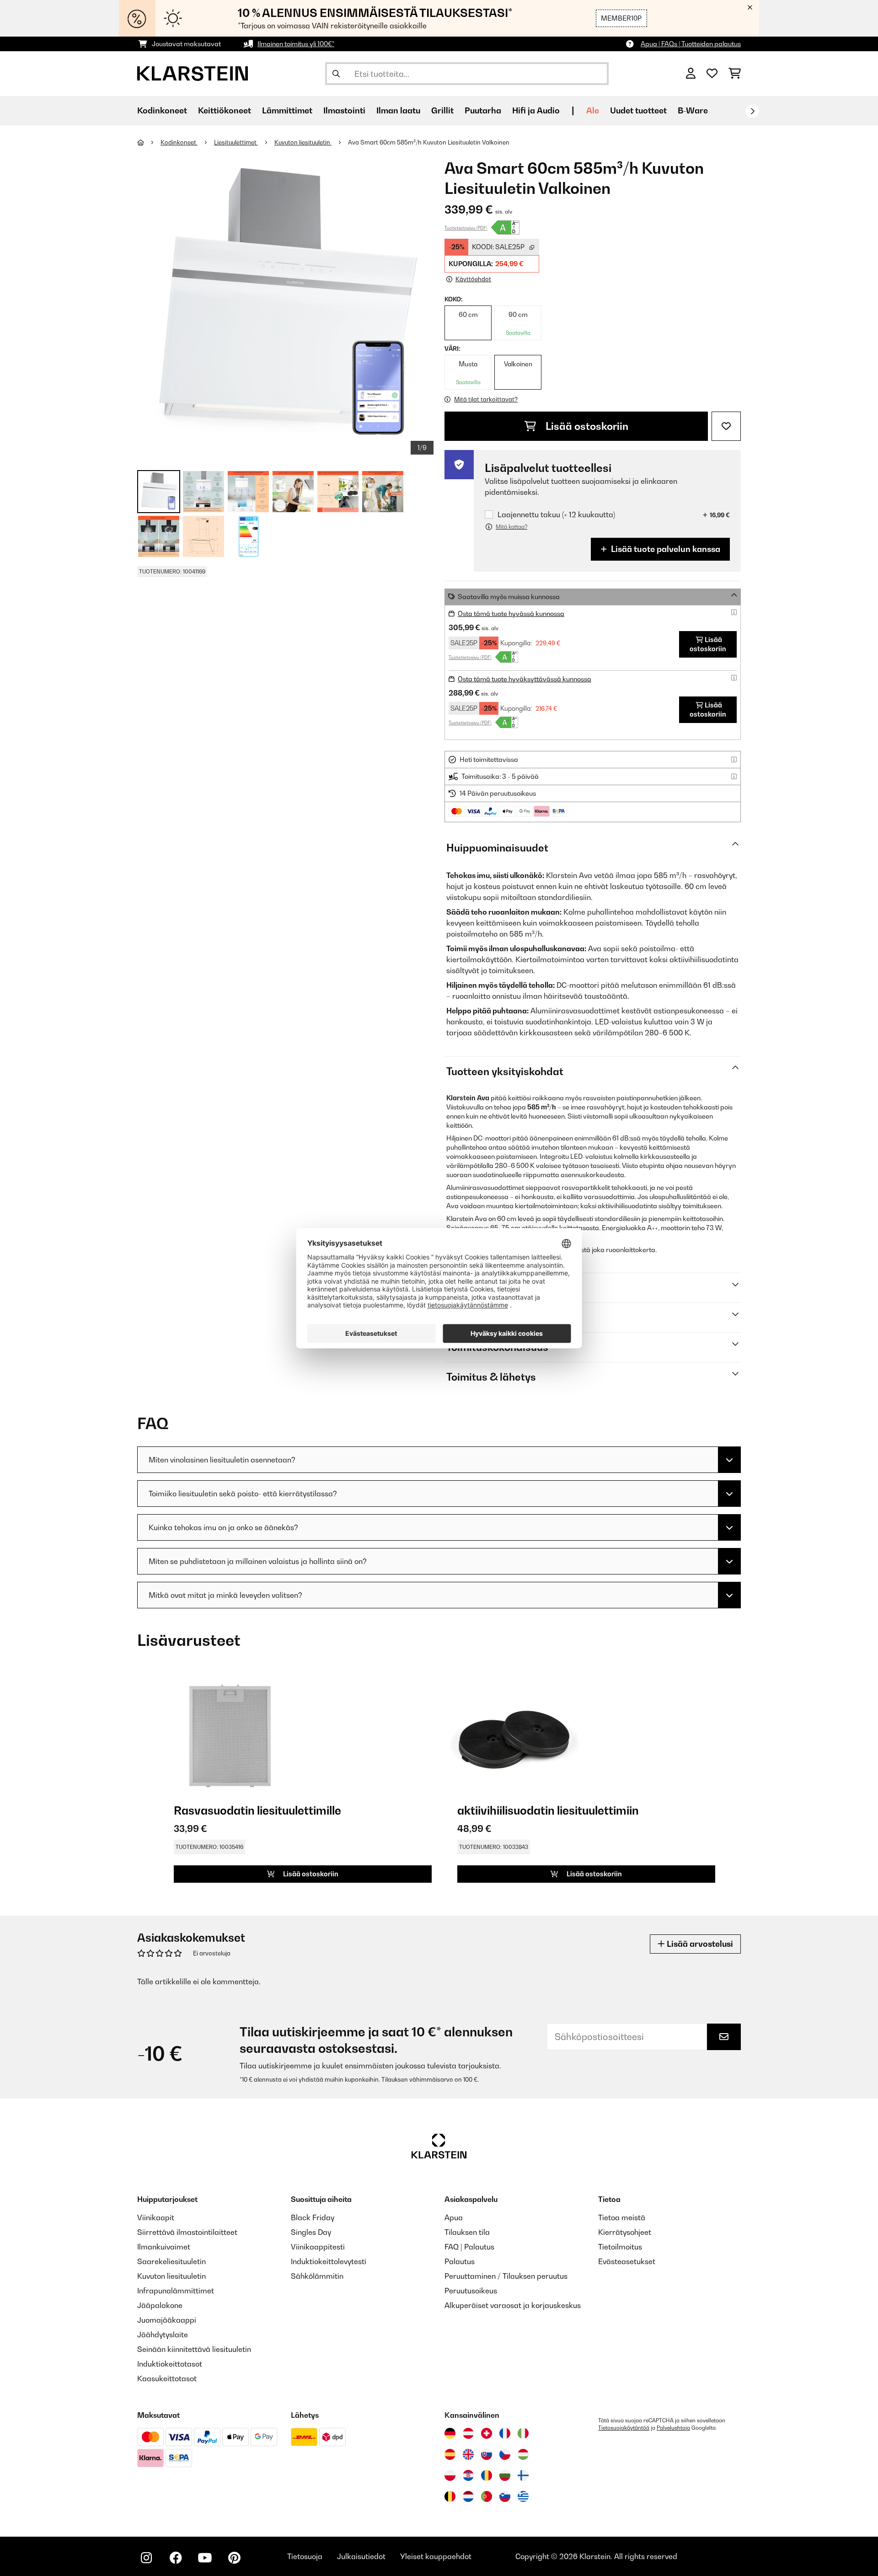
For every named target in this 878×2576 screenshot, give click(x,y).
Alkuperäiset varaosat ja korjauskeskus (513, 2305)
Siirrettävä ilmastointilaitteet (187, 2232)
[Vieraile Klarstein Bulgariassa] (505, 2475)
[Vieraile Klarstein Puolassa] (450, 2475)
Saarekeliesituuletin (171, 2261)
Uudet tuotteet (638, 110)
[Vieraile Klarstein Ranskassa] (505, 2433)
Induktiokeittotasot (170, 2364)
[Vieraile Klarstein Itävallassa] (468, 2433)
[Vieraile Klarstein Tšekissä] (505, 2454)
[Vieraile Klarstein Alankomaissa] (468, 2496)
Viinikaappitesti (318, 2247)
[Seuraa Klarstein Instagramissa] (146, 2558)
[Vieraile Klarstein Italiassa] (523, 2433)
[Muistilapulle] (726, 426)
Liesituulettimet (236, 142)
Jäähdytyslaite (163, 2335)
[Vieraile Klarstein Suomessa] (523, 2475)
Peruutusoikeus (471, 2291)
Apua (454, 2217)
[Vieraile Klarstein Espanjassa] (450, 2454)
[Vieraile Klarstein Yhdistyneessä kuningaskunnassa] (468, 2454)
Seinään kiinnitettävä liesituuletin (194, 2349)
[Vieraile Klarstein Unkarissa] (523, 2454)
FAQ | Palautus (469, 2247)
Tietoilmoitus (620, 2247)
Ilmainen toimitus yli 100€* (296, 44)
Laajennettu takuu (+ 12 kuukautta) (556, 515)
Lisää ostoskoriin (586, 426)
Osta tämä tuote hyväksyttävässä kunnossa (525, 679)
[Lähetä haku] (336, 74)
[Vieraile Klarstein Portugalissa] (487, 2496)
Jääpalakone (160, 2305)
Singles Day (311, 2232)
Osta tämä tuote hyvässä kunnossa (511, 613)
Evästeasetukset (627, 2261)
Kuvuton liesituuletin (303, 142)
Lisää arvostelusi (699, 1944)
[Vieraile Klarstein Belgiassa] (450, 2496)
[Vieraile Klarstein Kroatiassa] (468, 2475)
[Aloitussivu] (149, 142)
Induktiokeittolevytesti (329, 2261)
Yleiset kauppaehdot (436, 2556)
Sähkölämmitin (317, 2276)
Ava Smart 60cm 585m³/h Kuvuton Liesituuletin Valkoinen (429, 142)
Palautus (460, 2261)
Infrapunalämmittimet (176, 2291)
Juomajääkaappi (167, 2320)
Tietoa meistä (622, 2217)
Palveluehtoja (673, 2428)
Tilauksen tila (467, 2232)
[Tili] (691, 74)
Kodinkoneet (179, 142)
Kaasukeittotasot (167, 2378)
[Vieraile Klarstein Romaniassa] (487, 2475)
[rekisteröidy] (752, 111)
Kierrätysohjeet (625, 2232)
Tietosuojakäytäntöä (624, 2428)
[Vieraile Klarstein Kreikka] (523, 2497)
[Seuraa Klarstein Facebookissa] (176, 2558)
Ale (593, 110)
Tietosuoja (305, 2556)
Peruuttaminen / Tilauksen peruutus (506, 2276)
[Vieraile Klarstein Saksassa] (450, 2433)
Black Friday (313, 2217)
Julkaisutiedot (361, 2556)
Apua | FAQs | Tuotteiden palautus (691, 44)
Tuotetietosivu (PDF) (466, 228)
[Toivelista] (712, 74)
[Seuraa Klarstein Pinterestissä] (234, 2558)
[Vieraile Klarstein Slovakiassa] (487, 2454)
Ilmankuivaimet (164, 2247)
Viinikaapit (156, 2217)
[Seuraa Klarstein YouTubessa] (205, 2558)
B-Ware (693, 110)
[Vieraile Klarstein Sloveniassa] (505, 2496)
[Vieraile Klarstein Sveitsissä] (487, 2433)
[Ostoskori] (735, 74)
